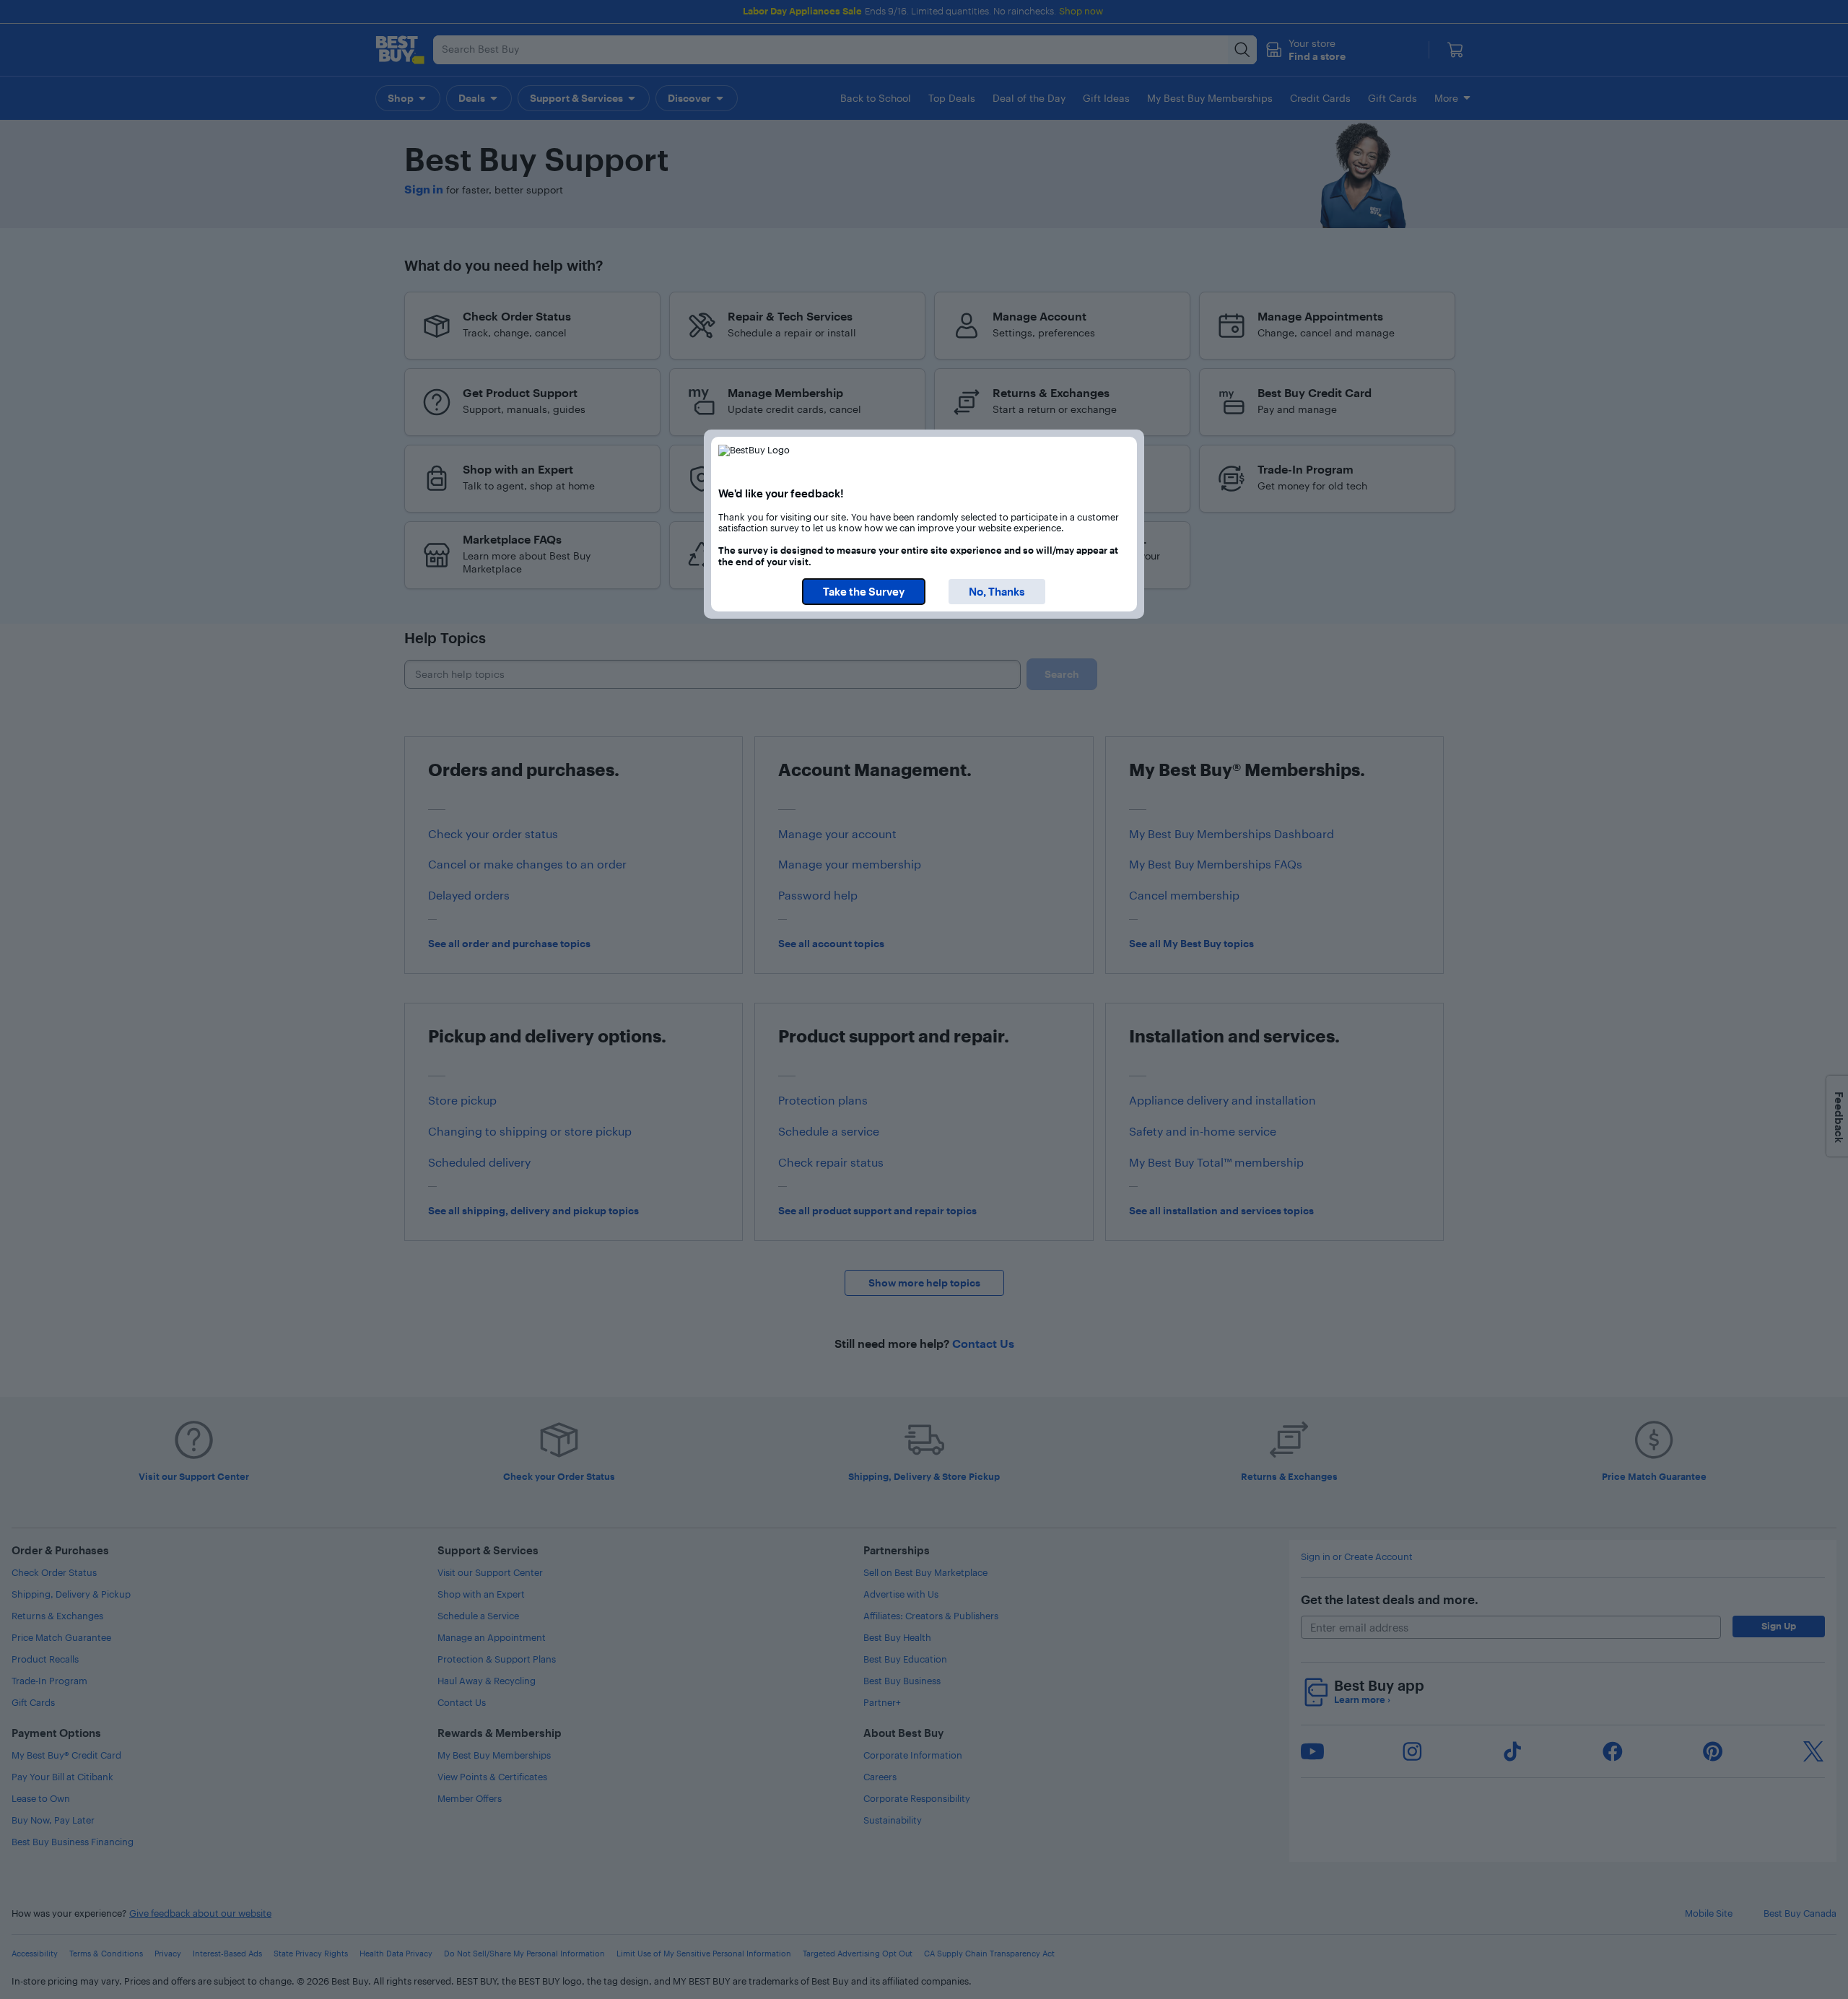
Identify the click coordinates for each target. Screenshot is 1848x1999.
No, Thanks (997, 592)
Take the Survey (864, 592)
